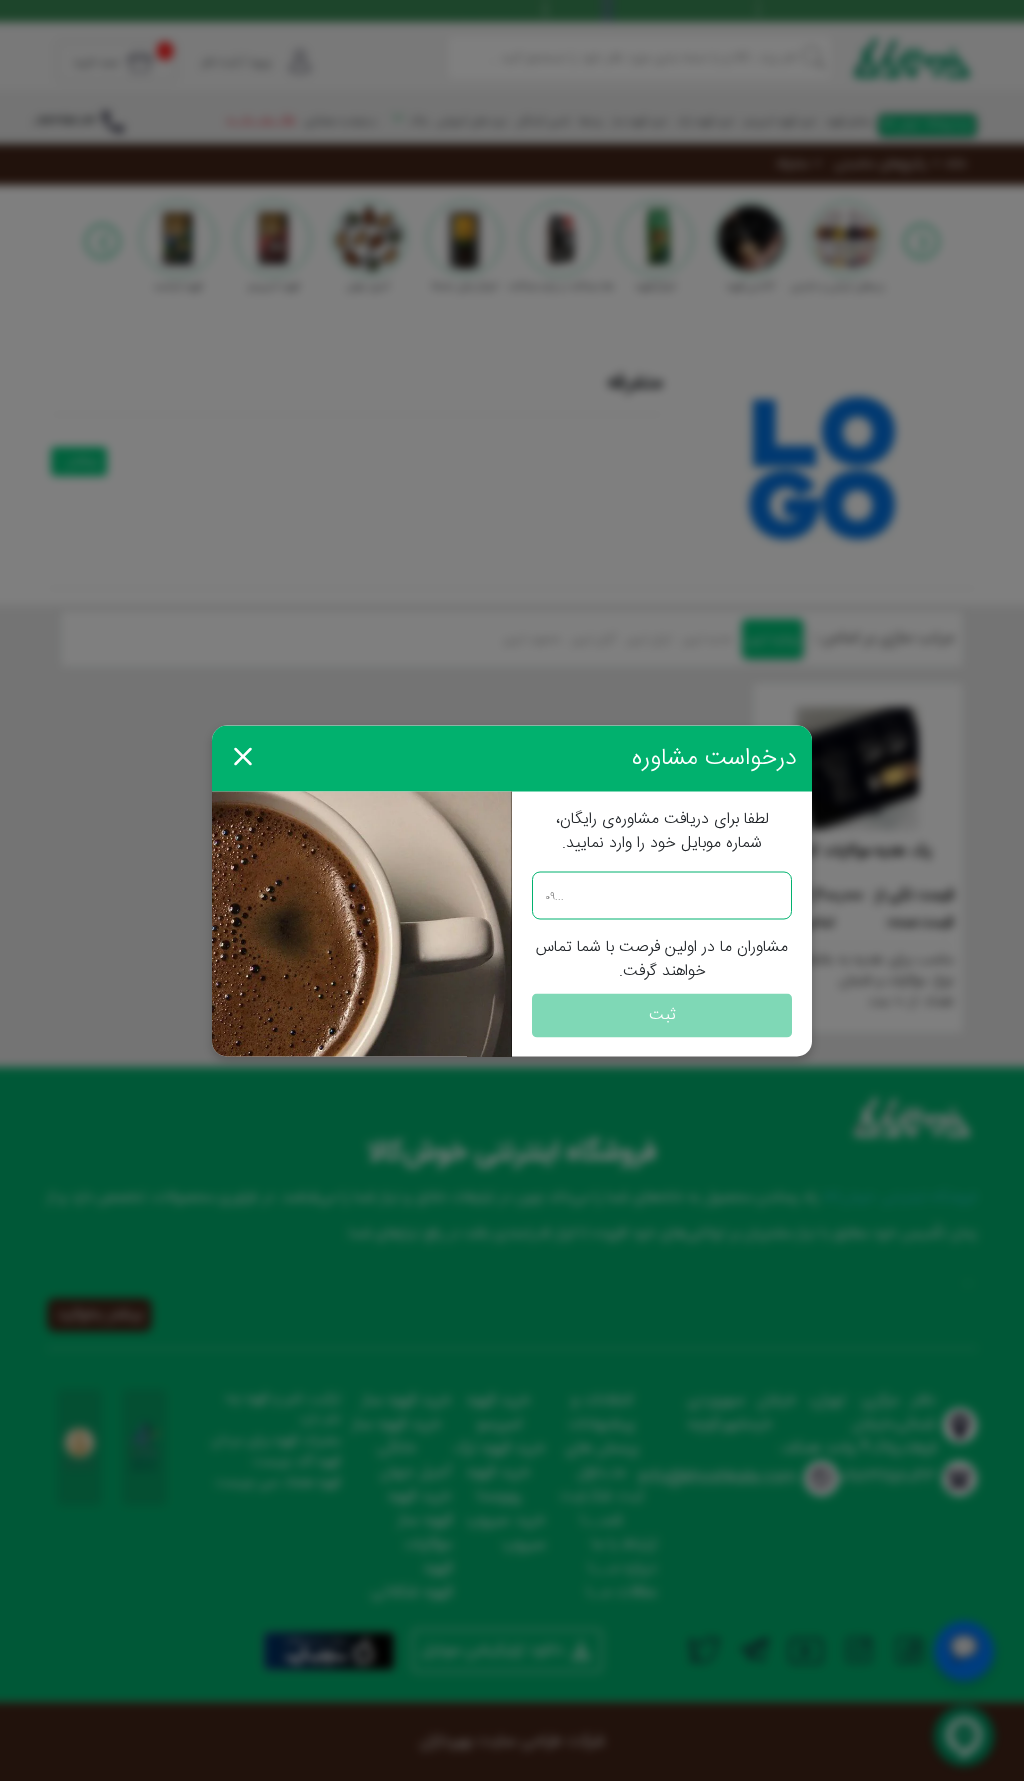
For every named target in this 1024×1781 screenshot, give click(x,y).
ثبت (662, 1014)
